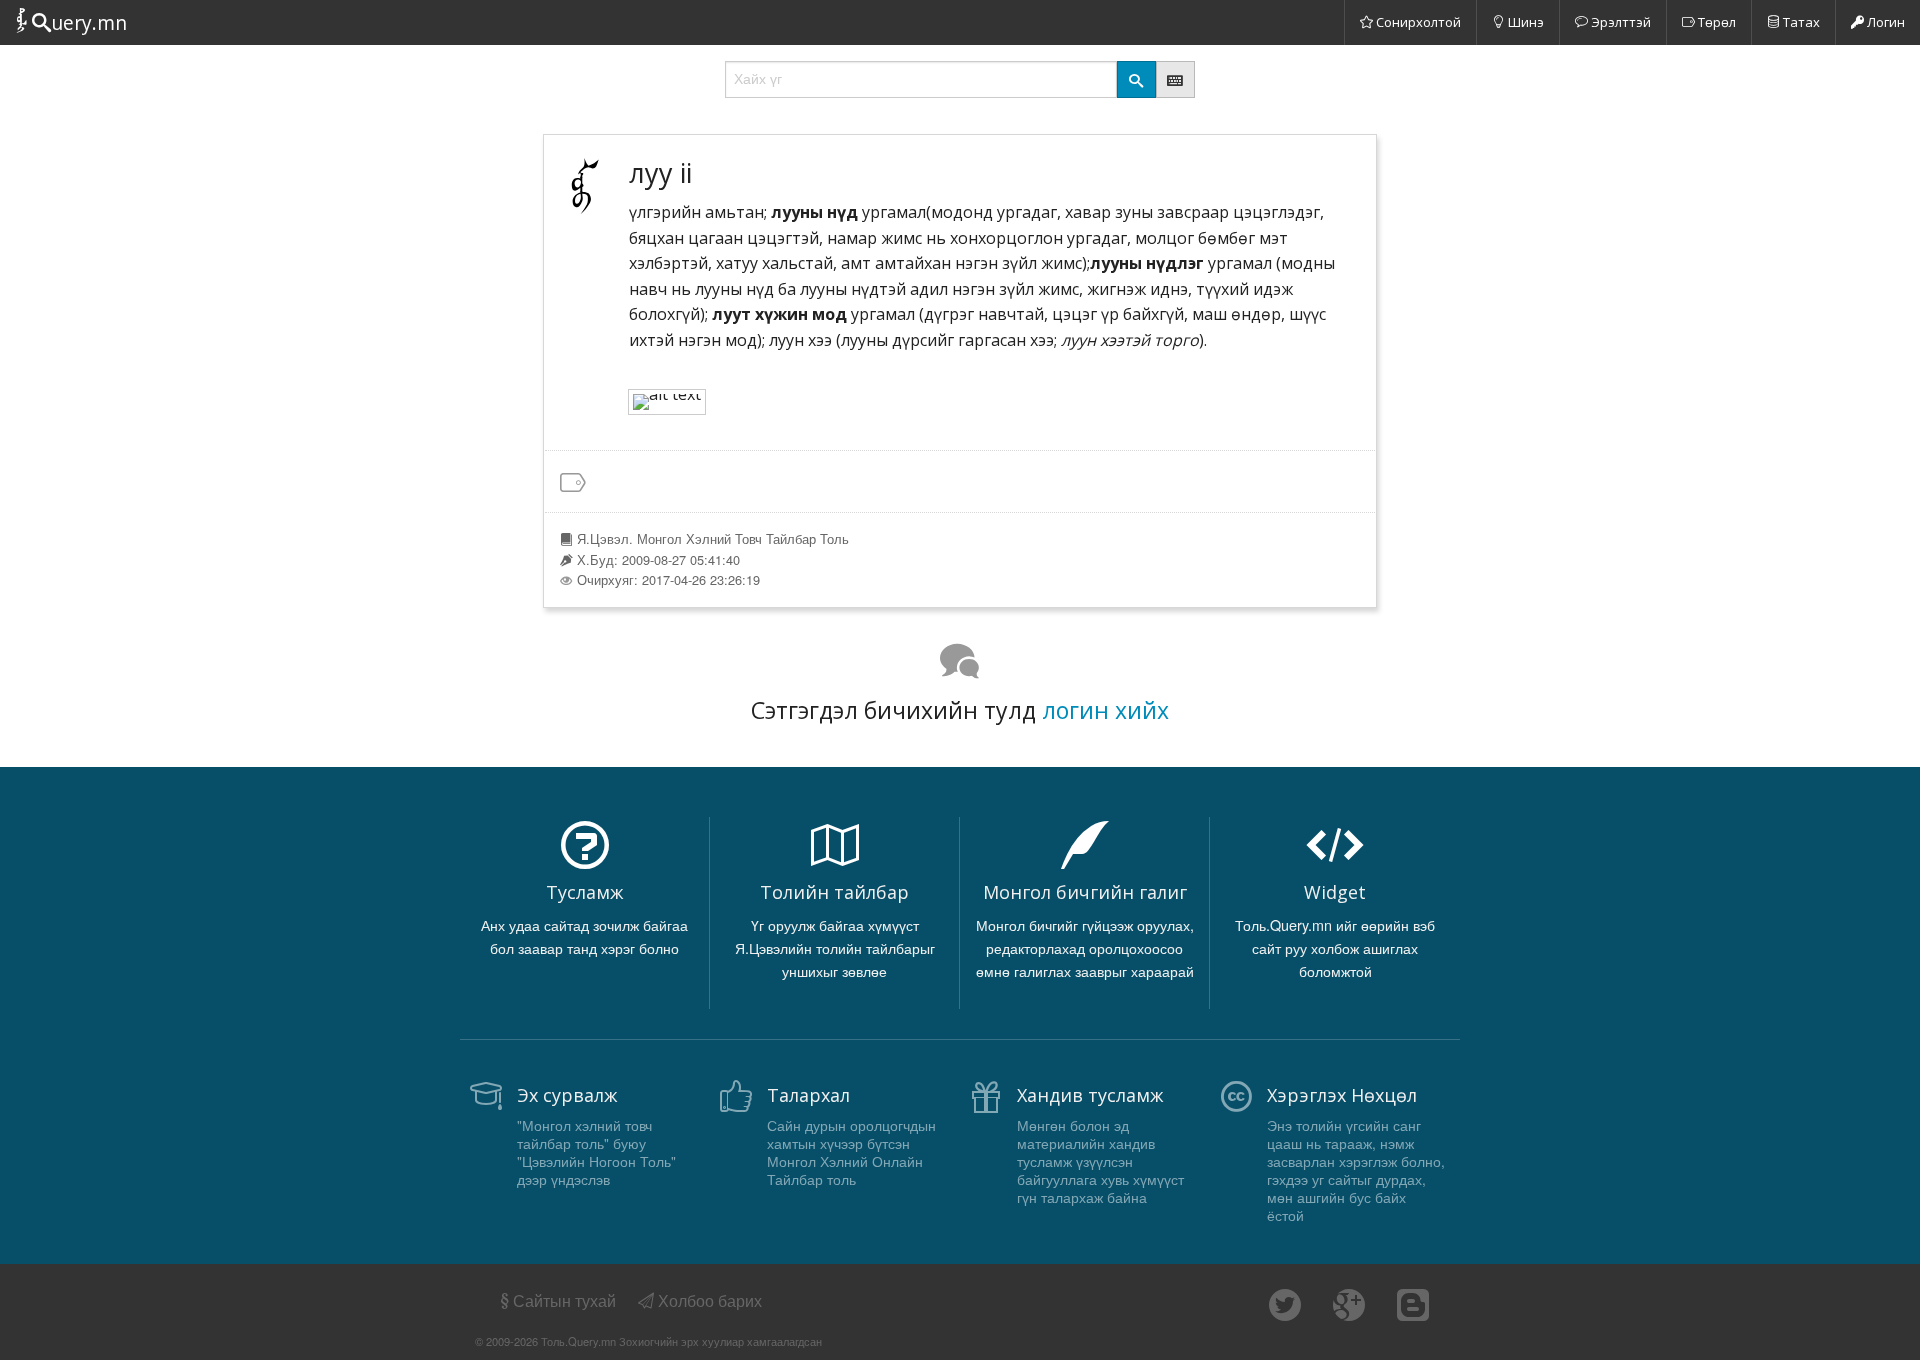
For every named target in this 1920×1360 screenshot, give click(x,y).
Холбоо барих (708, 1300)
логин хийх (1105, 710)
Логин (1884, 22)
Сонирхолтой (1417, 22)
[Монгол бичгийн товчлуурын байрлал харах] (1175, 79)
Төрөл (1715, 22)
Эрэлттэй (1619, 22)
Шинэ (1524, 22)
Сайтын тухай (564, 1300)
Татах (1800, 22)
